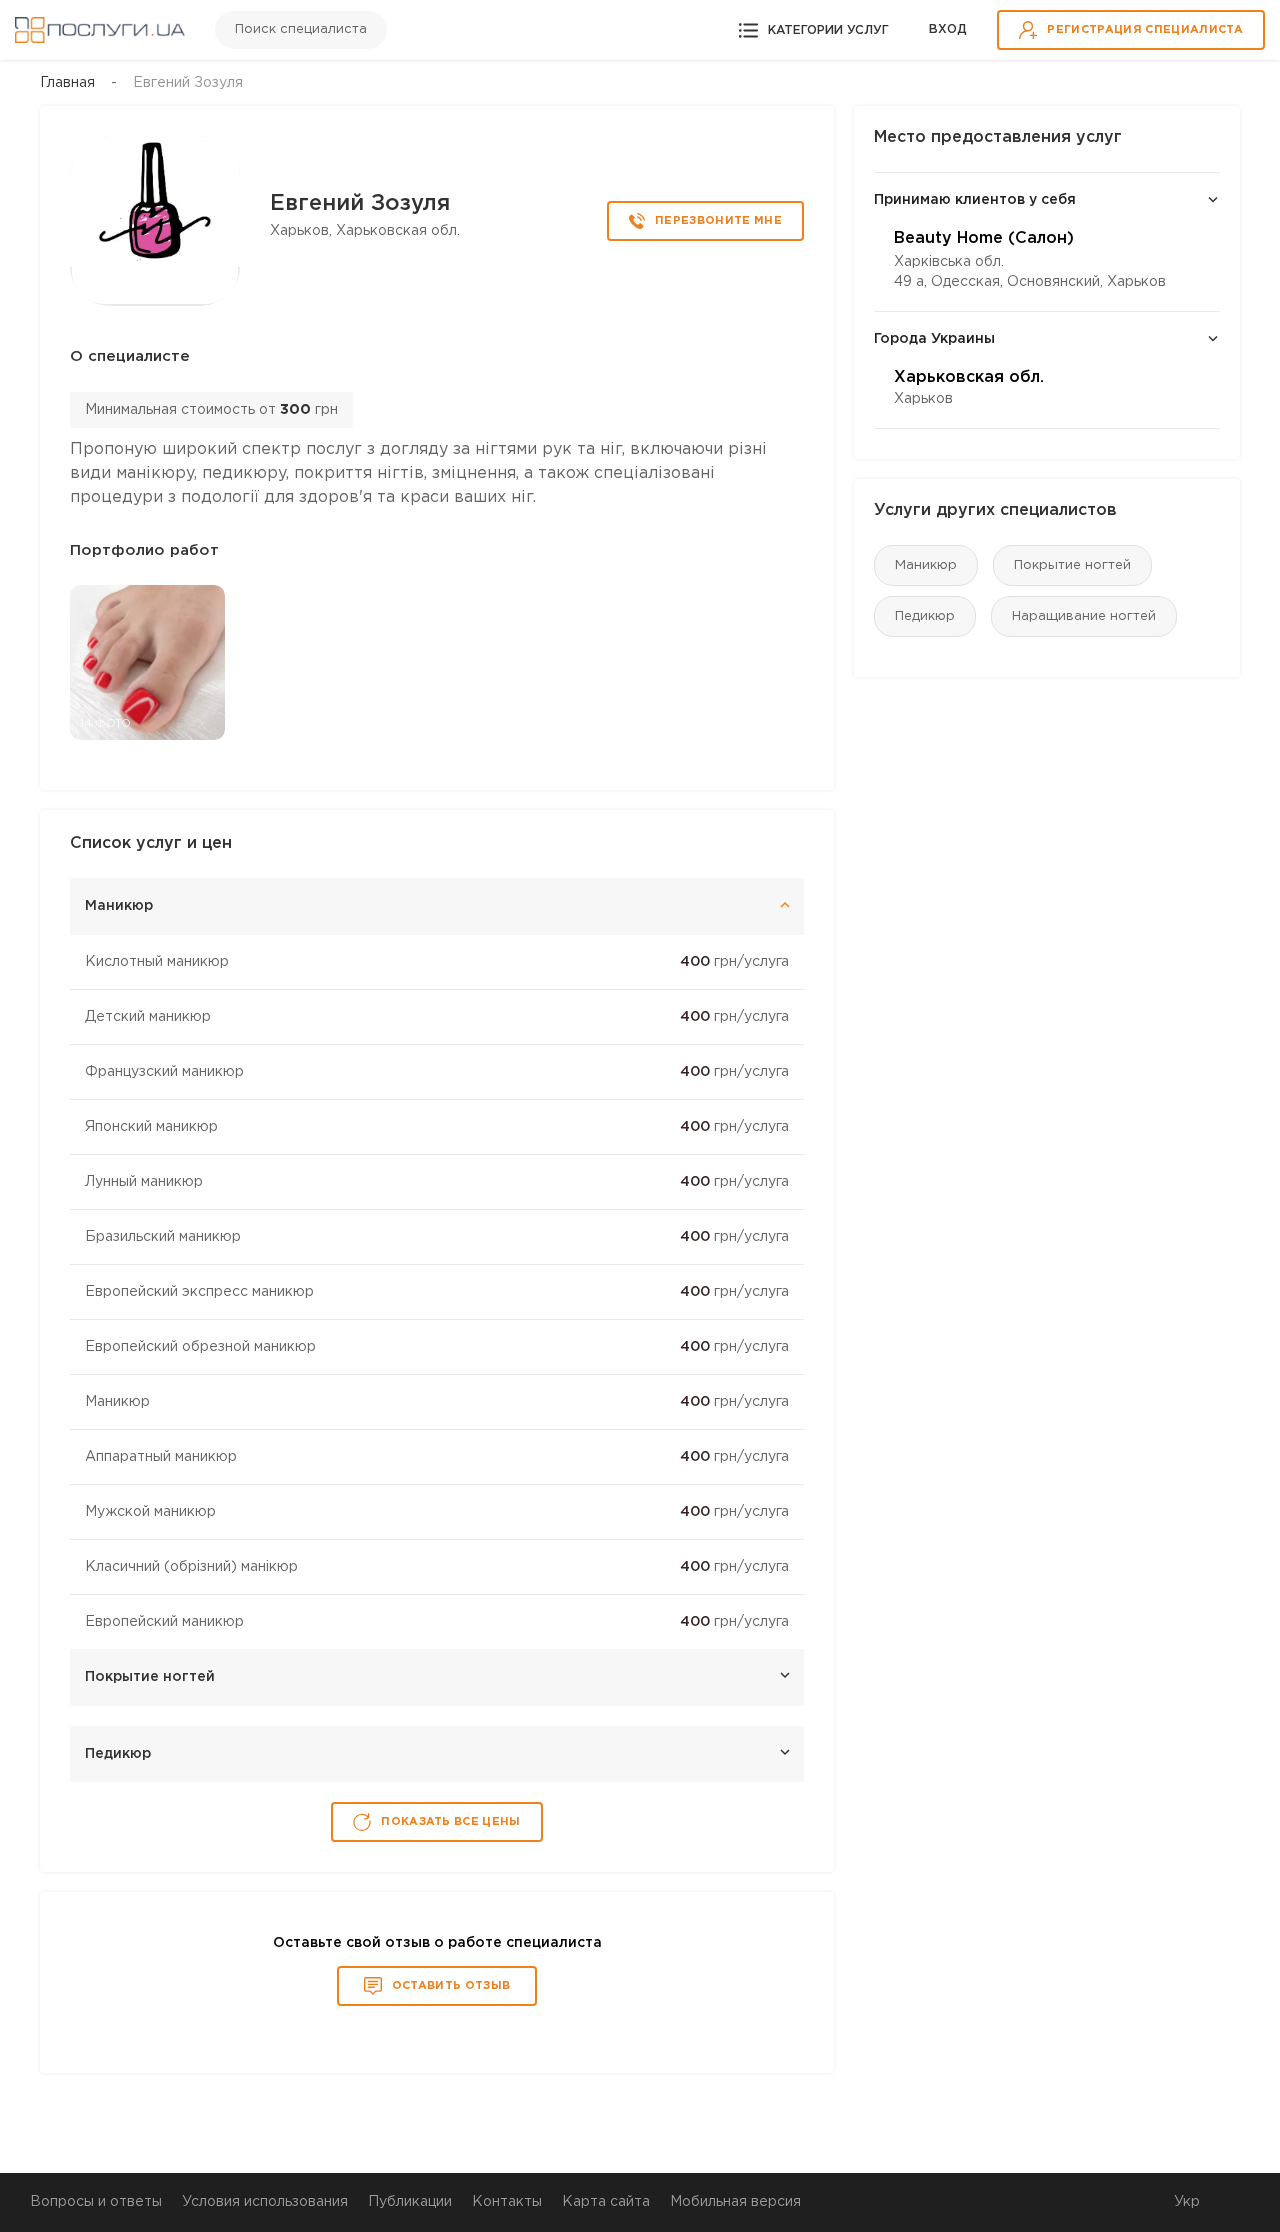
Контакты (507, 2202)
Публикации (410, 2202)
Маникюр (926, 565)
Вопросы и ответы (96, 2202)
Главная (67, 83)
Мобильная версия (735, 2202)
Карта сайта (606, 2202)
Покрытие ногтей (1072, 565)
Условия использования (265, 2202)
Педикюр (925, 616)
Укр (1187, 2202)
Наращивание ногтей (1084, 616)
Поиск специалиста (301, 29)
